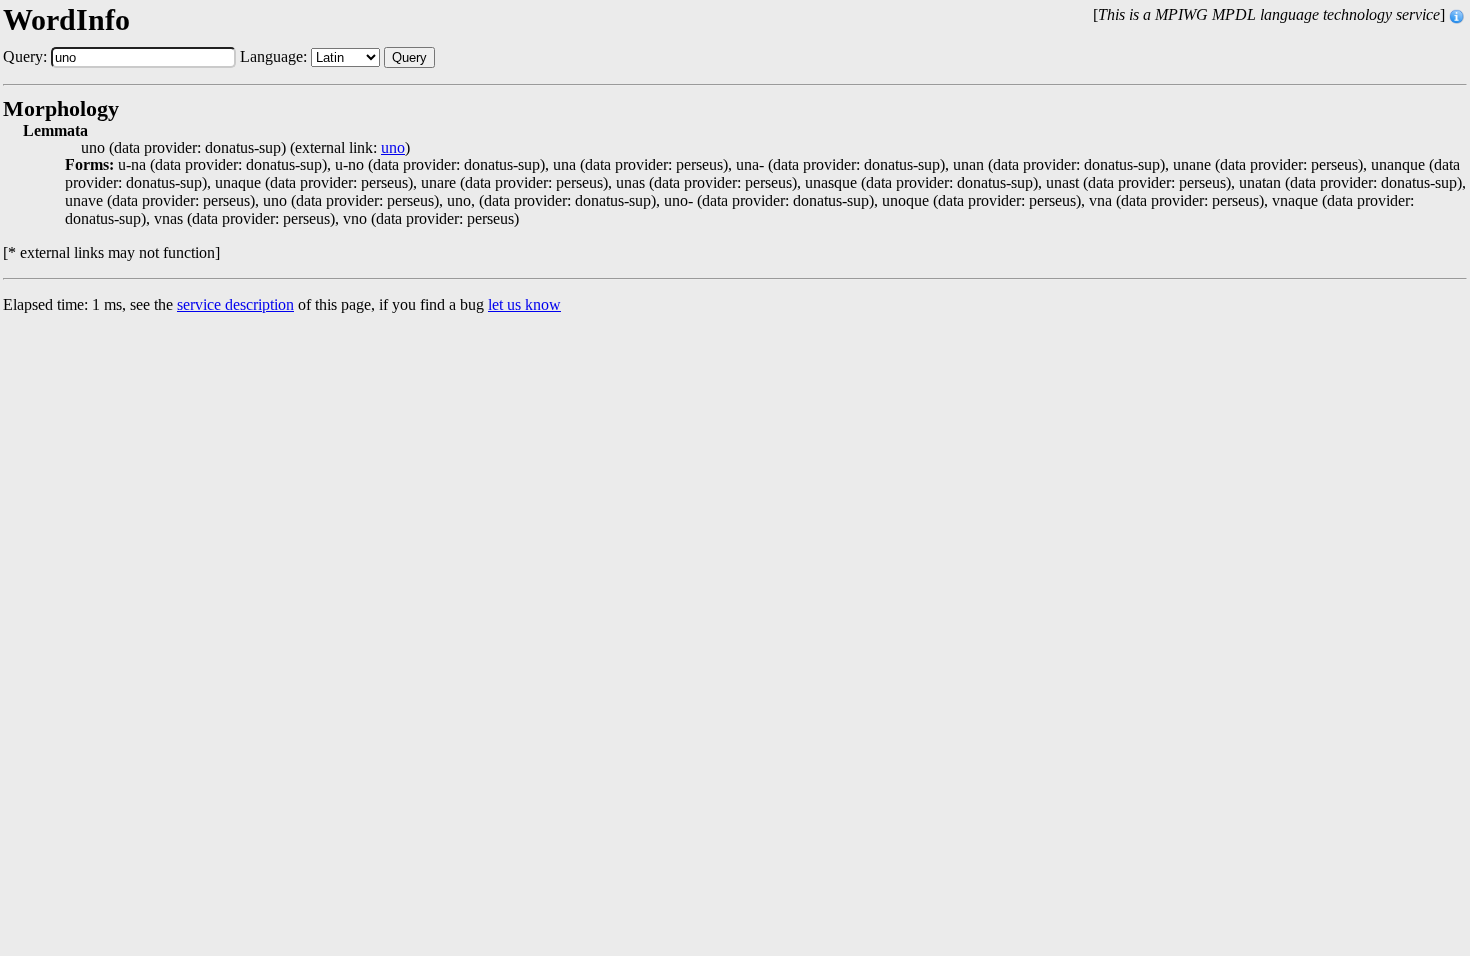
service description (235, 304)
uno (393, 148)
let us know (524, 304)
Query (409, 57)
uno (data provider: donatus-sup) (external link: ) (245, 148)
